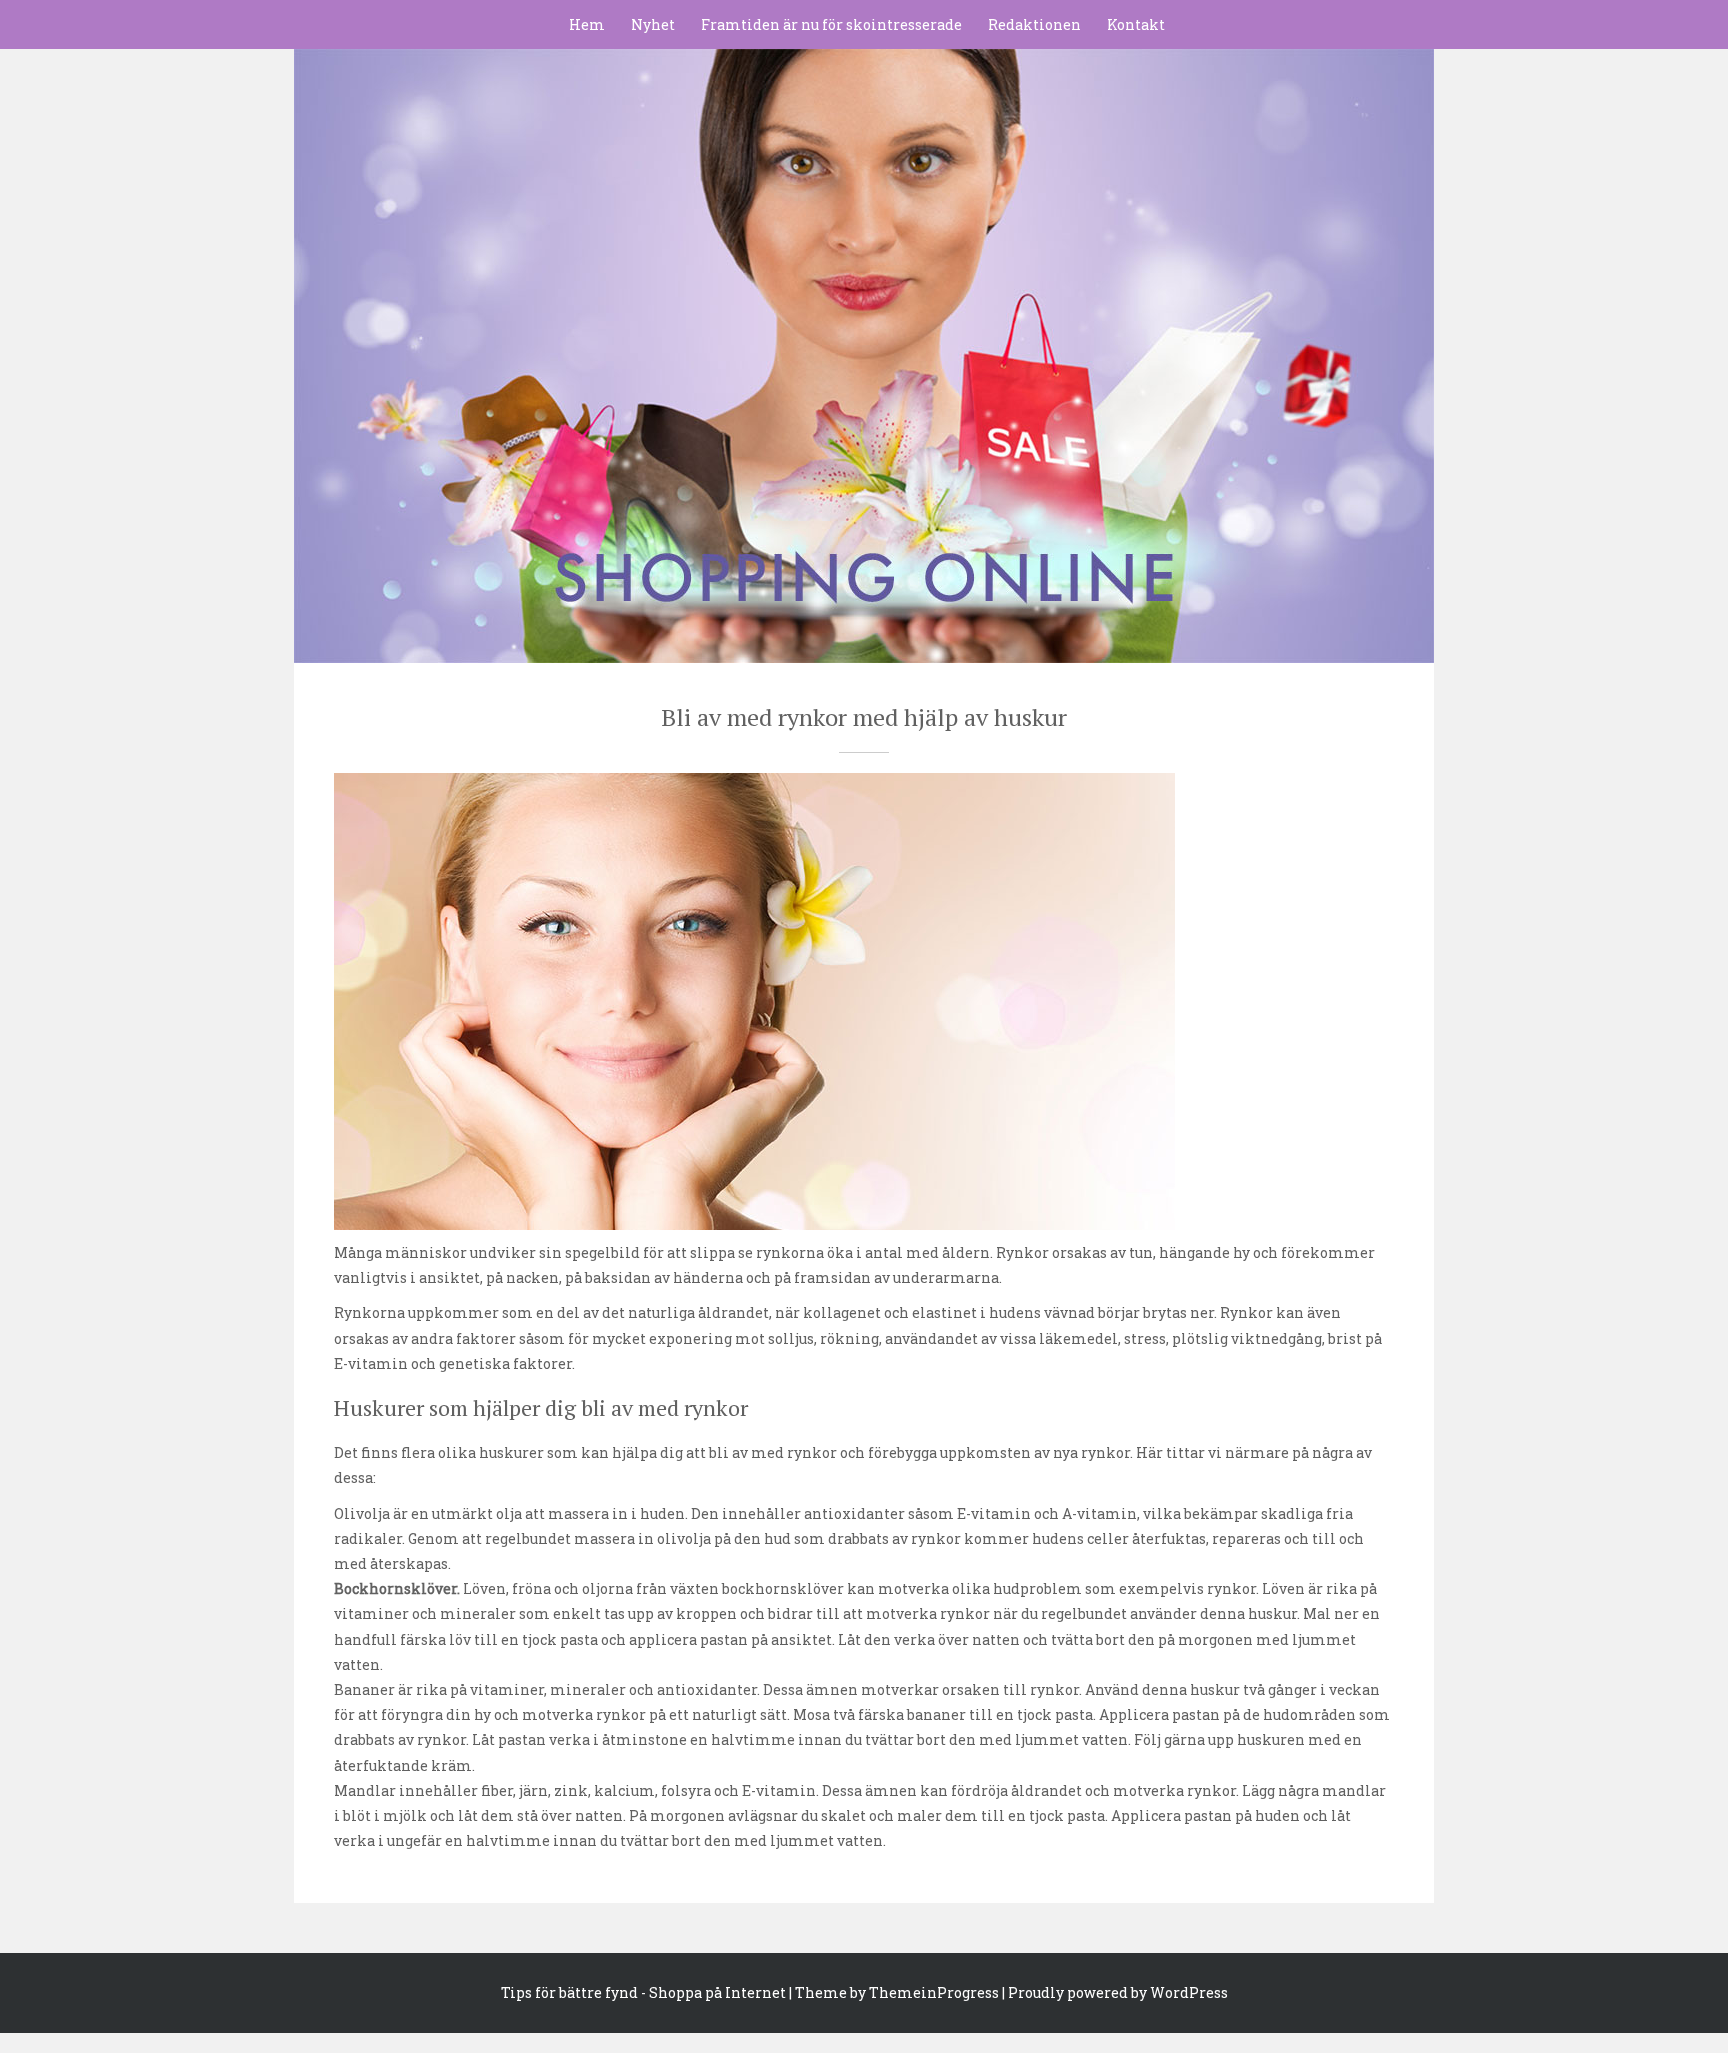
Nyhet (653, 24)
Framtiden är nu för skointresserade (831, 24)
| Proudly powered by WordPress (1115, 1992)
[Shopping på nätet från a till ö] (864, 346)
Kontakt (1136, 24)
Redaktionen (1034, 24)
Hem (587, 24)
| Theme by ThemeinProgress (894, 1992)
